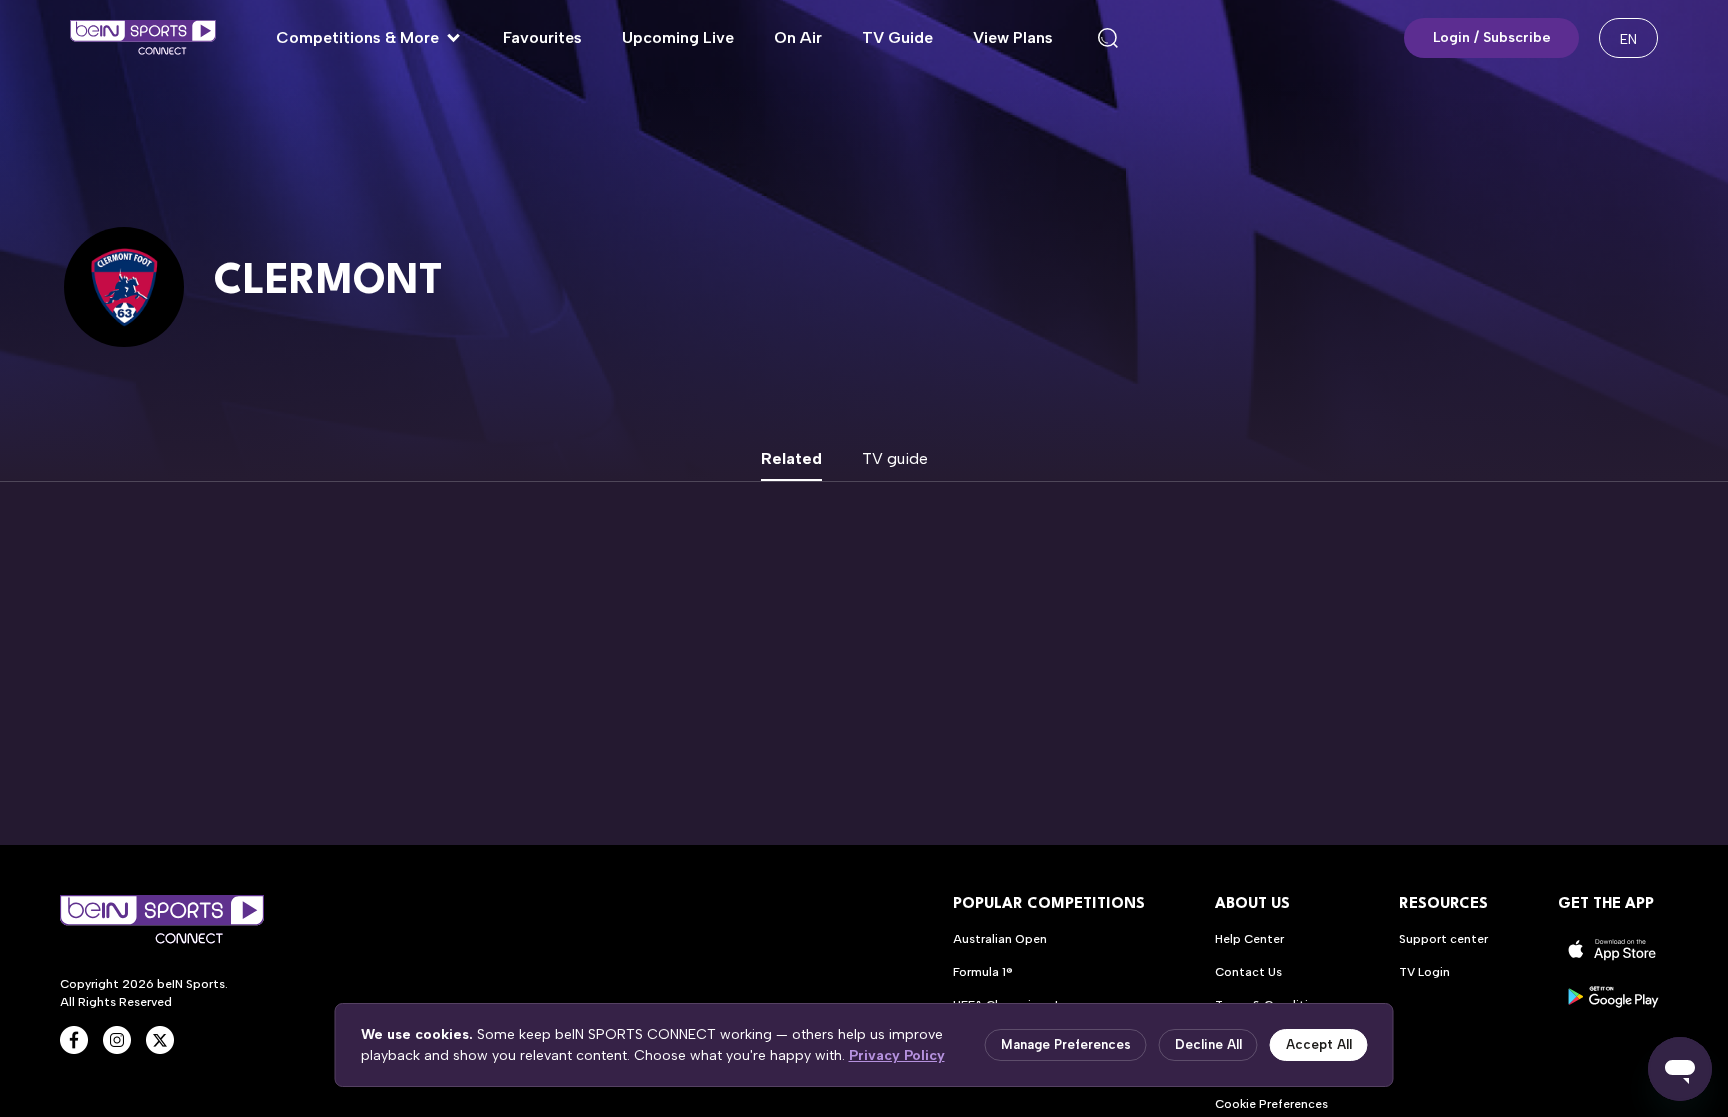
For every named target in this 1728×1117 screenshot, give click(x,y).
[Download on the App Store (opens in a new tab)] (1613, 949)
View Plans (1013, 37)
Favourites (542, 37)
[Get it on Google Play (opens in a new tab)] (1613, 996)
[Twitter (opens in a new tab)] (160, 1040)
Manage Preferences (1066, 1044)
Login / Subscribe (1492, 37)
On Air (798, 37)
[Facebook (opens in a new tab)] (74, 1040)
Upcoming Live (678, 37)
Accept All (1319, 1044)
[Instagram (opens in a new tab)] (117, 1040)
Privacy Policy (897, 1055)
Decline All (1208, 1044)
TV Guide (897, 37)
